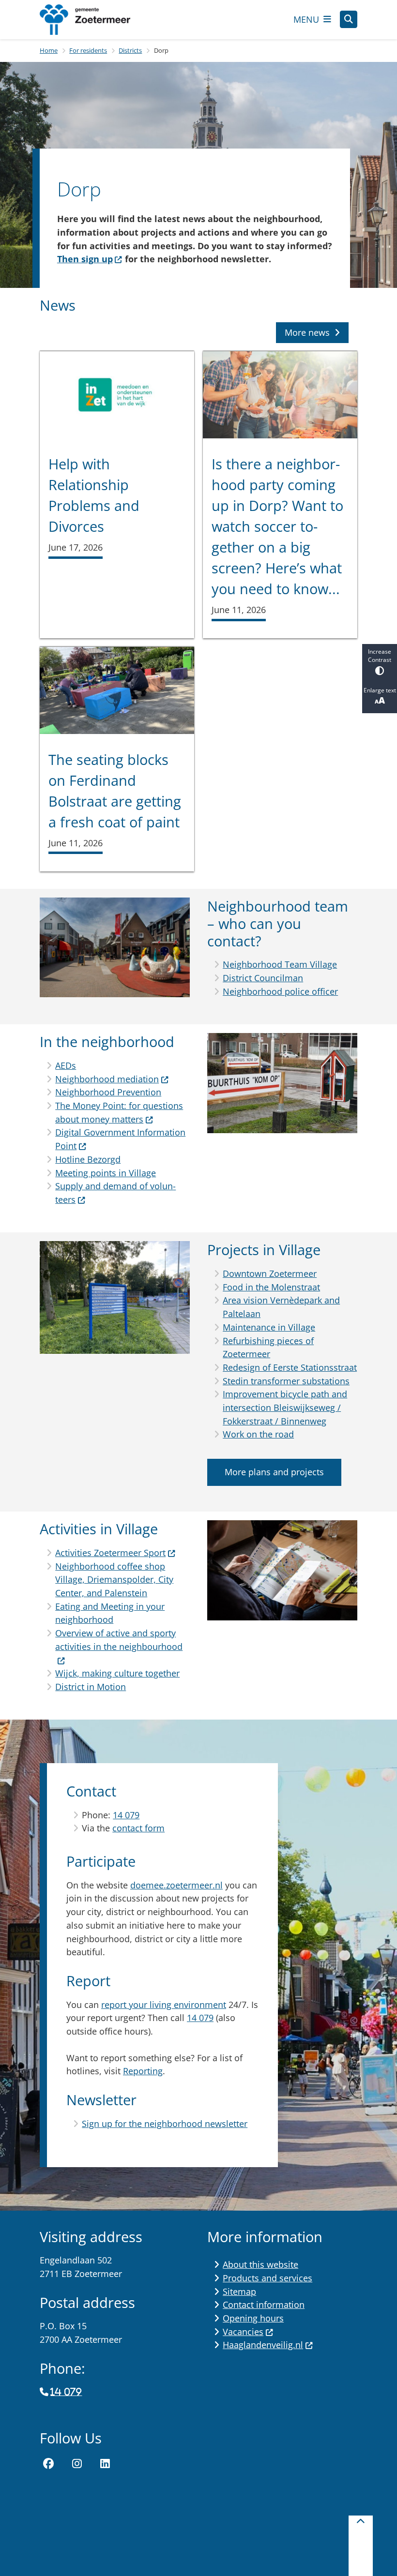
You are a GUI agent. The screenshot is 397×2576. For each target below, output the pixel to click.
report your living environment (164, 2005)
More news (307, 332)
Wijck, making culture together (117, 1673)
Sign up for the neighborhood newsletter (165, 2124)
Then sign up (85, 259)
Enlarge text (380, 690)
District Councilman (263, 978)
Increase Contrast (380, 656)
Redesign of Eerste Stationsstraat (290, 1367)
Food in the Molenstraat (271, 1287)
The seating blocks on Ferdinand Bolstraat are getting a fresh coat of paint (115, 791)
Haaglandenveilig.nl (263, 2345)
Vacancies (243, 2332)
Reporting (143, 2071)
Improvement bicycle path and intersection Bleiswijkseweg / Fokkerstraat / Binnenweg (285, 1407)
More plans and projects (274, 1472)
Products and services (267, 2278)
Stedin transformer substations (286, 1381)
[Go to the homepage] (93, 20)
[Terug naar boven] (361, 2546)
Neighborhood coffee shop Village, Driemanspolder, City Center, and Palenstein (114, 1580)
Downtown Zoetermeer (270, 1273)
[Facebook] (48, 2464)
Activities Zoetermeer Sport (110, 1553)
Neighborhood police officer (280, 991)
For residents (88, 50)
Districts (130, 50)
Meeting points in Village (106, 1173)
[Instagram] (77, 2464)
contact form (138, 1828)
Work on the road (258, 1434)
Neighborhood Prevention (108, 1092)
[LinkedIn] (105, 2464)
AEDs (66, 1065)
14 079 (126, 1815)
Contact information (264, 2305)
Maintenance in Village (269, 1327)
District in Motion (91, 1687)
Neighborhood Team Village (280, 964)
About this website (260, 2264)
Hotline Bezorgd (88, 1159)
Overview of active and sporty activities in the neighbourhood (119, 1640)
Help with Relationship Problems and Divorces (94, 495)
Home (49, 50)
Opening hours (253, 2318)
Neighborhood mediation (107, 1079)
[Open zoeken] (349, 19)
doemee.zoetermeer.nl (176, 1885)
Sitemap (239, 2291)
